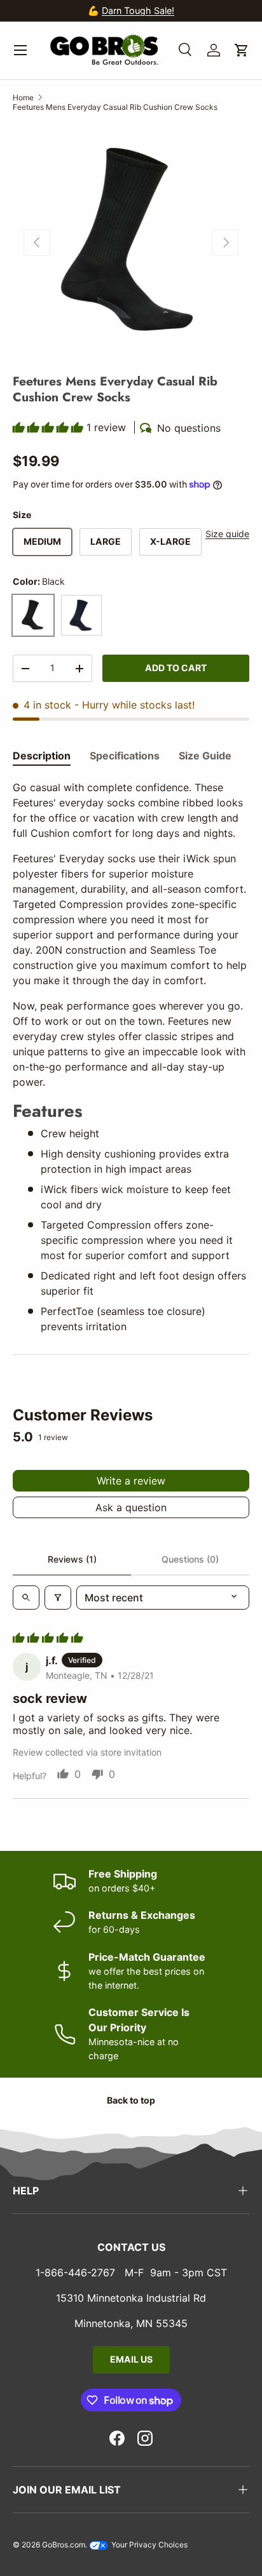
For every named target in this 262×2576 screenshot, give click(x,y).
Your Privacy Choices (148, 2545)
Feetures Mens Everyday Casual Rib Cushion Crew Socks (115, 107)
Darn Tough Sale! (138, 10)
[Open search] (26, 1598)
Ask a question (131, 1507)
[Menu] (20, 50)
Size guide (227, 534)
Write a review (131, 1481)
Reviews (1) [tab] (72, 1559)
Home (23, 97)
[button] (242, 50)
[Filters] (58, 1598)
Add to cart (176, 668)
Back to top (131, 2100)
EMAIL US (131, 2359)
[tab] (42, 756)
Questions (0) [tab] (190, 1559)
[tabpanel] (131, 1057)
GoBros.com (64, 2545)
